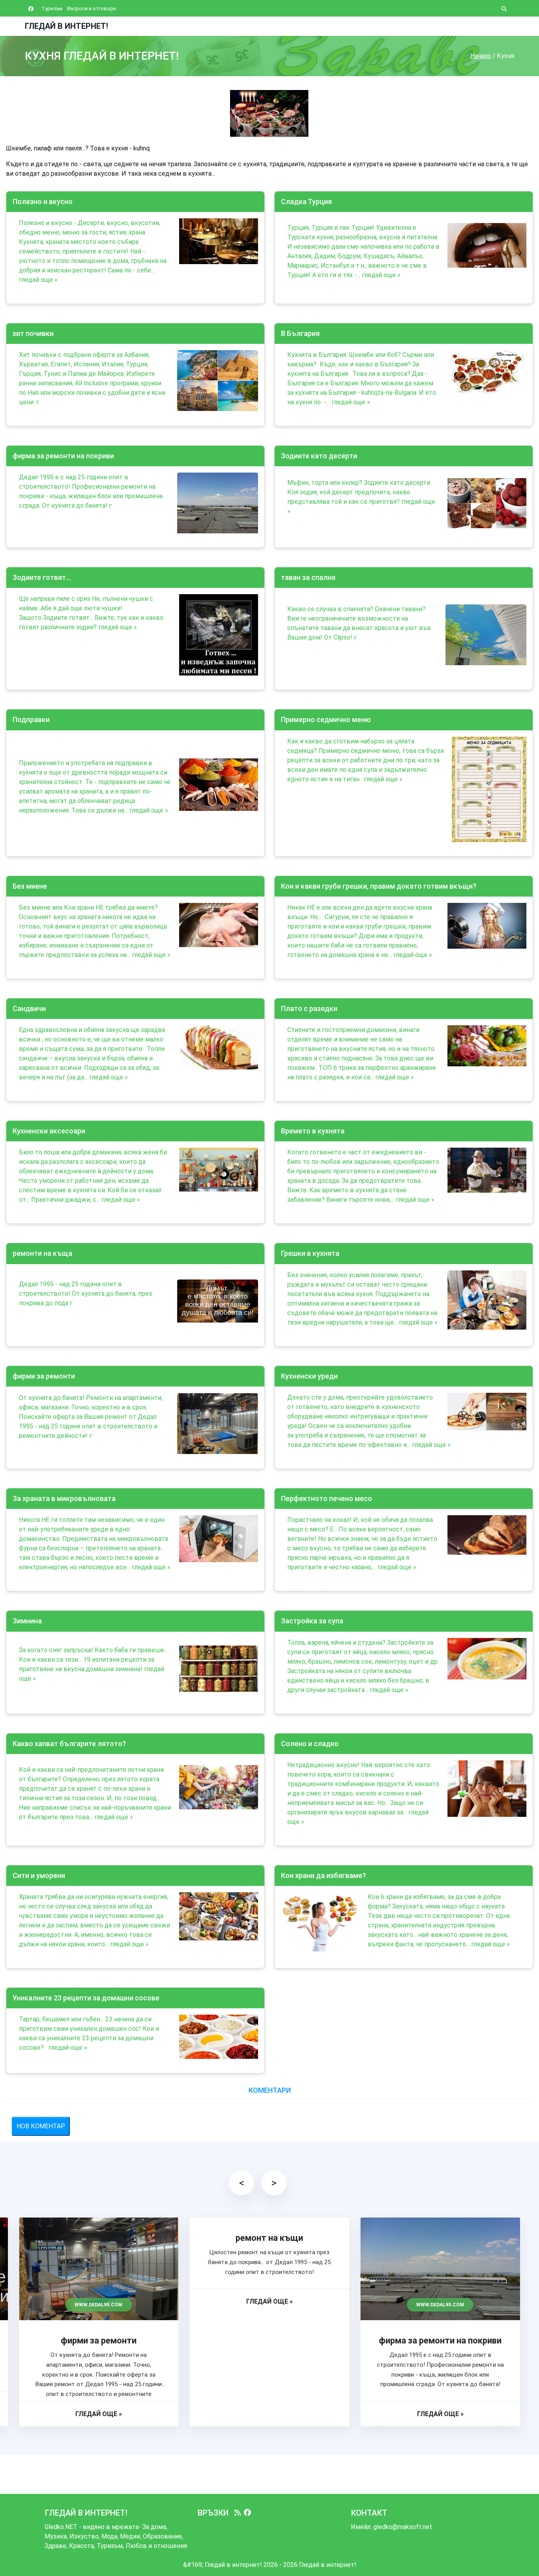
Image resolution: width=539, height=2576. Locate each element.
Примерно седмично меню (326, 720)
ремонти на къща (42, 1253)
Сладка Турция (306, 202)
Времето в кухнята (313, 1131)
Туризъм (52, 8)
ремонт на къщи (269, 2238)
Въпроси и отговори (92, 8)
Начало (481, 56)
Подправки (31, 720)
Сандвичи (29, 1008)
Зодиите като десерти (319, 456)
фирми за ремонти (44, 1376)
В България (300, 333)
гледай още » (38, 280)
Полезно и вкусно (43, 202)
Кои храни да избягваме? (323, 1875)
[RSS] (238, 2513)
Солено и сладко (310, 1744)
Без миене (30, 886)
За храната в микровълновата (64, 1498)
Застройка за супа (312, 1621)
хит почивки (33, 333)
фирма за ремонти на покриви (63, 456)
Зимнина (27, 1621)
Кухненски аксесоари (49, 1131)
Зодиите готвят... (42, 577)
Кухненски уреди (309, 1376)
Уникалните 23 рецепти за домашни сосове (86, 1998)
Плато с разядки (309, 1008)
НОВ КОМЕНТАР (41, 2126)
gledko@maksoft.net (403, 2527)
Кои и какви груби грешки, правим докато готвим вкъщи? (379, 886)
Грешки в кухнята (310, 1253)
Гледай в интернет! (66, 26)
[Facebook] (247, 2513)
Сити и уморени (39, 1875)
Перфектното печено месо (327, 1498)
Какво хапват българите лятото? (69, 1744)
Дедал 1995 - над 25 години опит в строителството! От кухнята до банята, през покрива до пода (85, 1294)
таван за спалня (308, 577)
